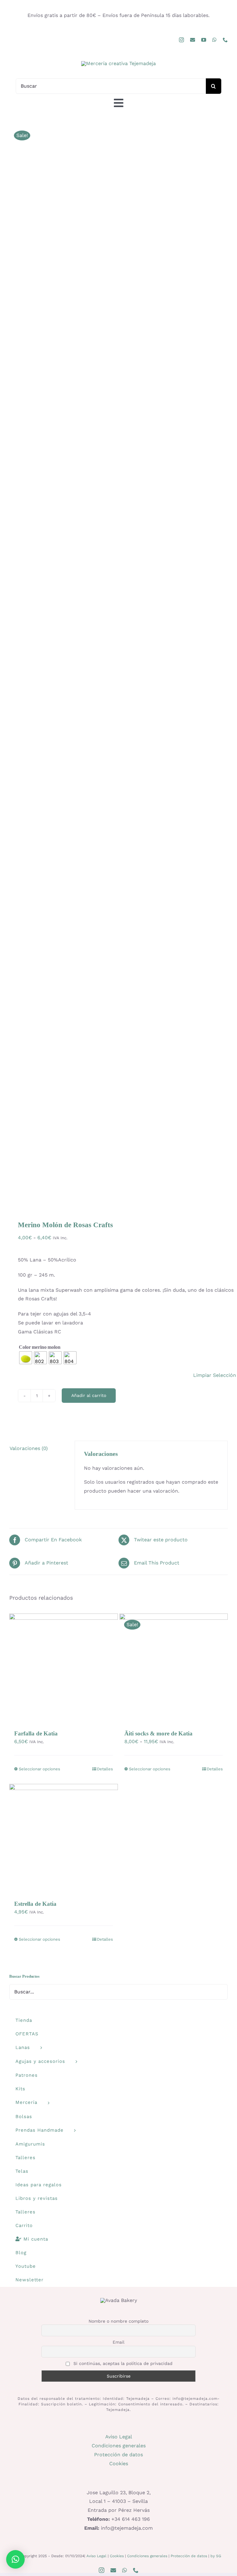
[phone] (225, 40)
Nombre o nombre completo (118, 2321)
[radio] (26, 1358)
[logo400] (118, 63)
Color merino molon (39, 1347)
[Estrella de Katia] (64, 1838)
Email (118, 2342)
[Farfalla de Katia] (64, 1668)
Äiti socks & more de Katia (158, 1733)
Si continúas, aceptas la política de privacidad (122, 2363)
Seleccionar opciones (39, 1769)
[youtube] (204, 40)
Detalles (105, 1769)
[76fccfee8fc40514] (118, 664)
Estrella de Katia (35, 1904)
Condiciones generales (119, 2446)
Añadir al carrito (89, 1395)
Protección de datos (118, 2455)
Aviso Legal (119, 2437)
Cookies (119, 2464)
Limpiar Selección (215, 1375)
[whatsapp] (214, 40)
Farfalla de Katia (36, 1733)
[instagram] (181, 40)
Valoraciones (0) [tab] (29, 1448)
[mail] (193, 40)
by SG (216, 2556)
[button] (15, 2559)
